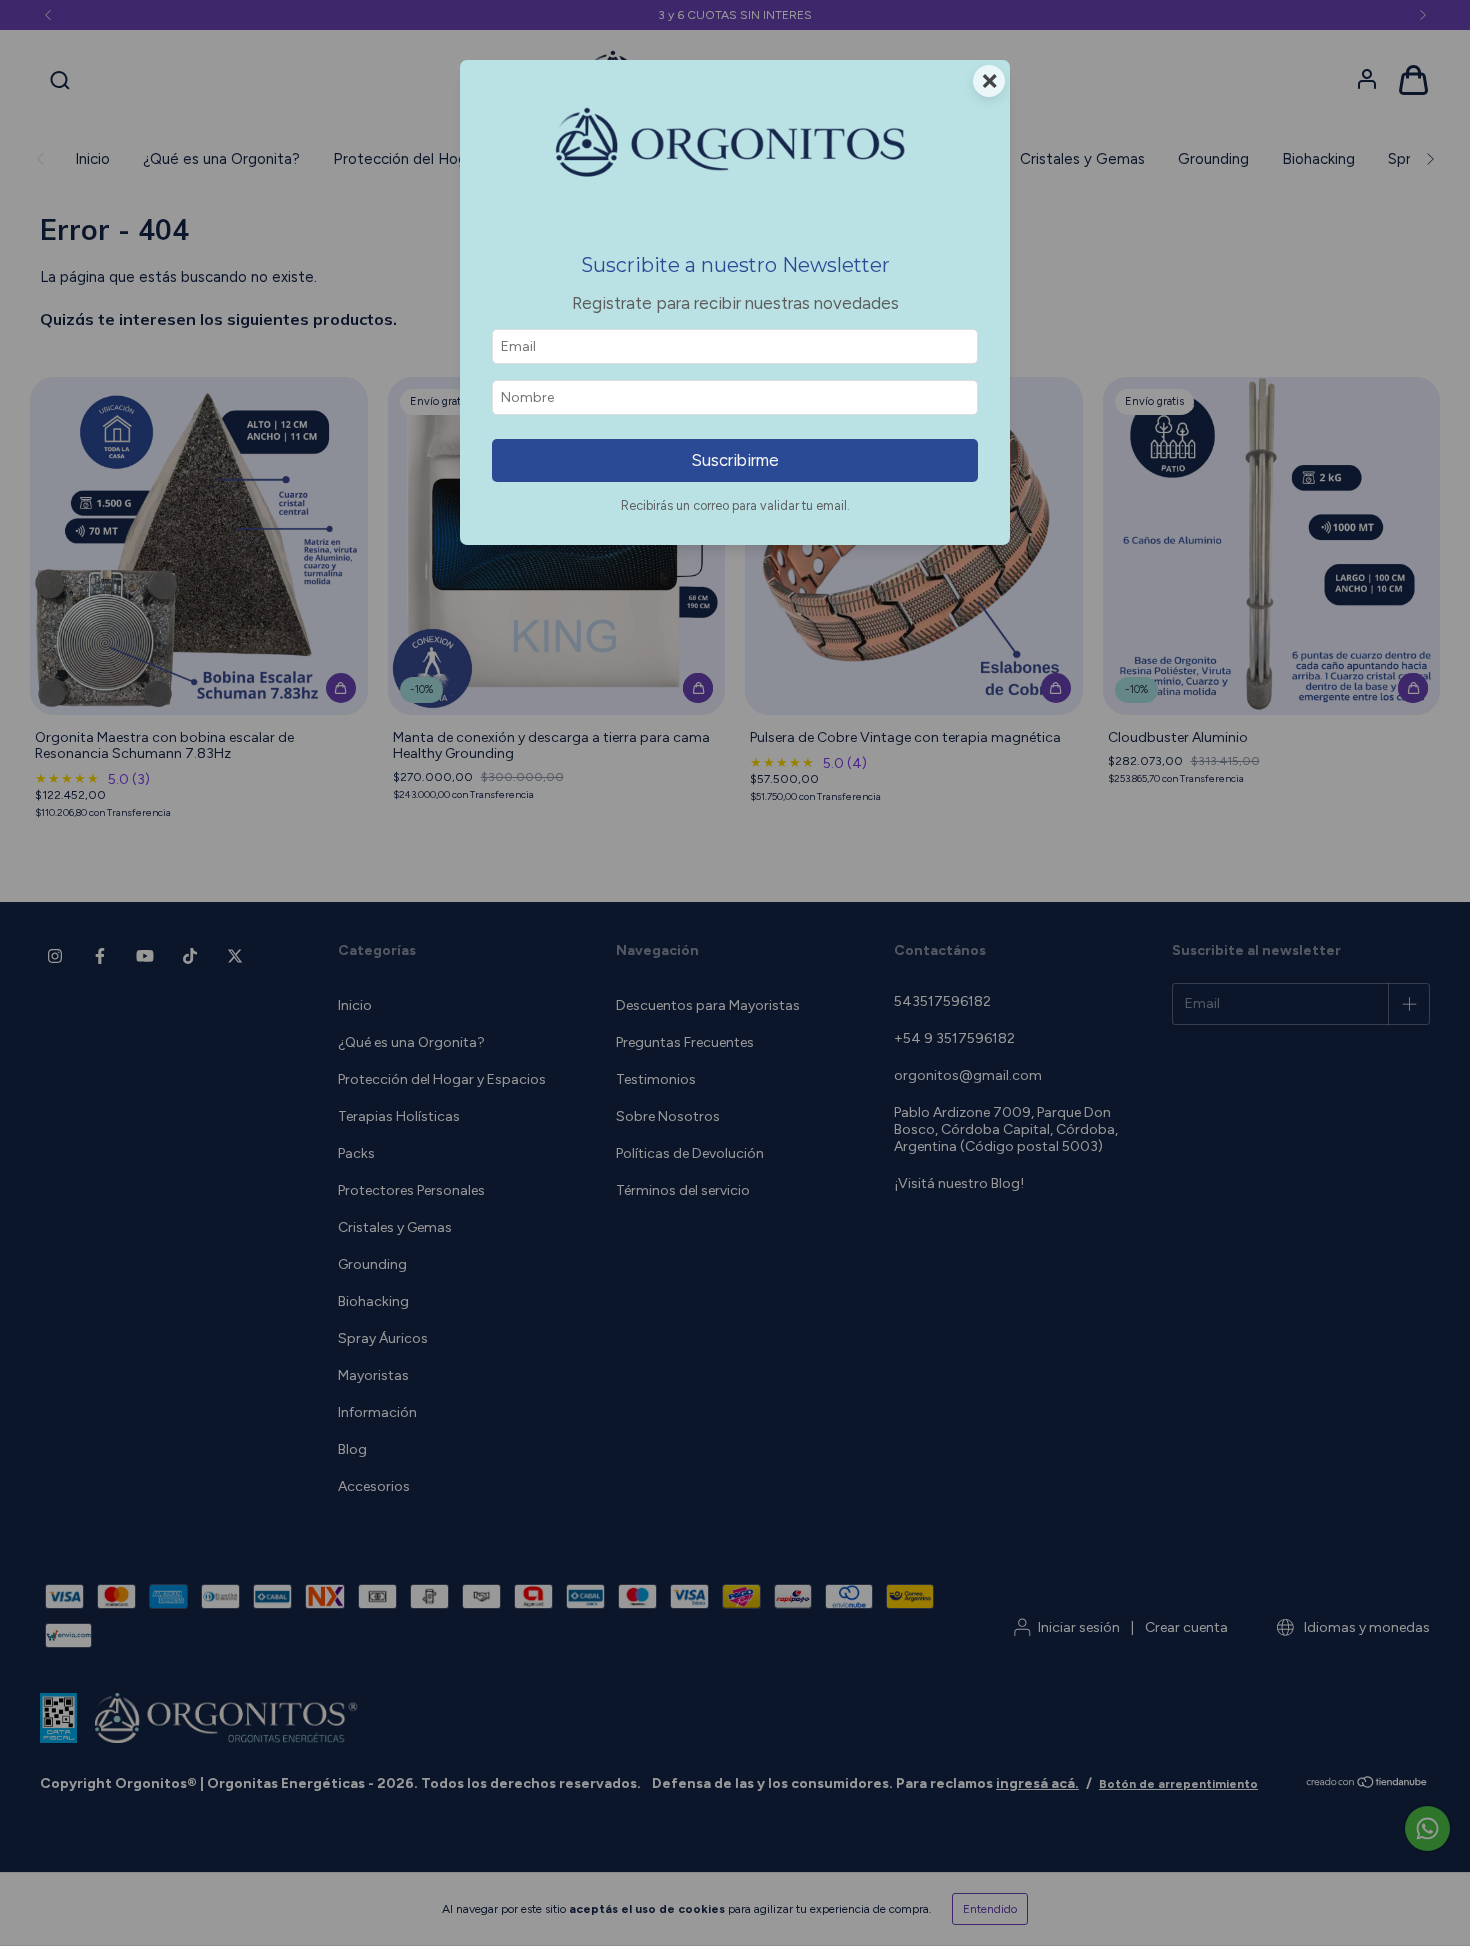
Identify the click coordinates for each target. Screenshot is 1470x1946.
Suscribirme (735, 460)
